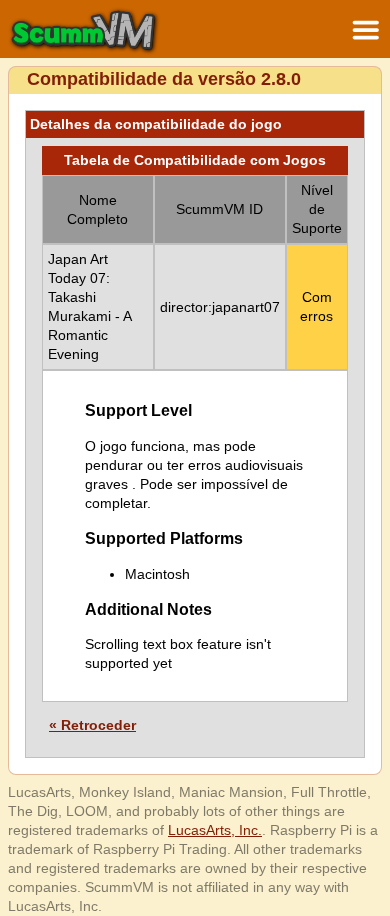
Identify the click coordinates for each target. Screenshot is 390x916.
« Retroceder (92, 725)
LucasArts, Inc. (215, 830)
